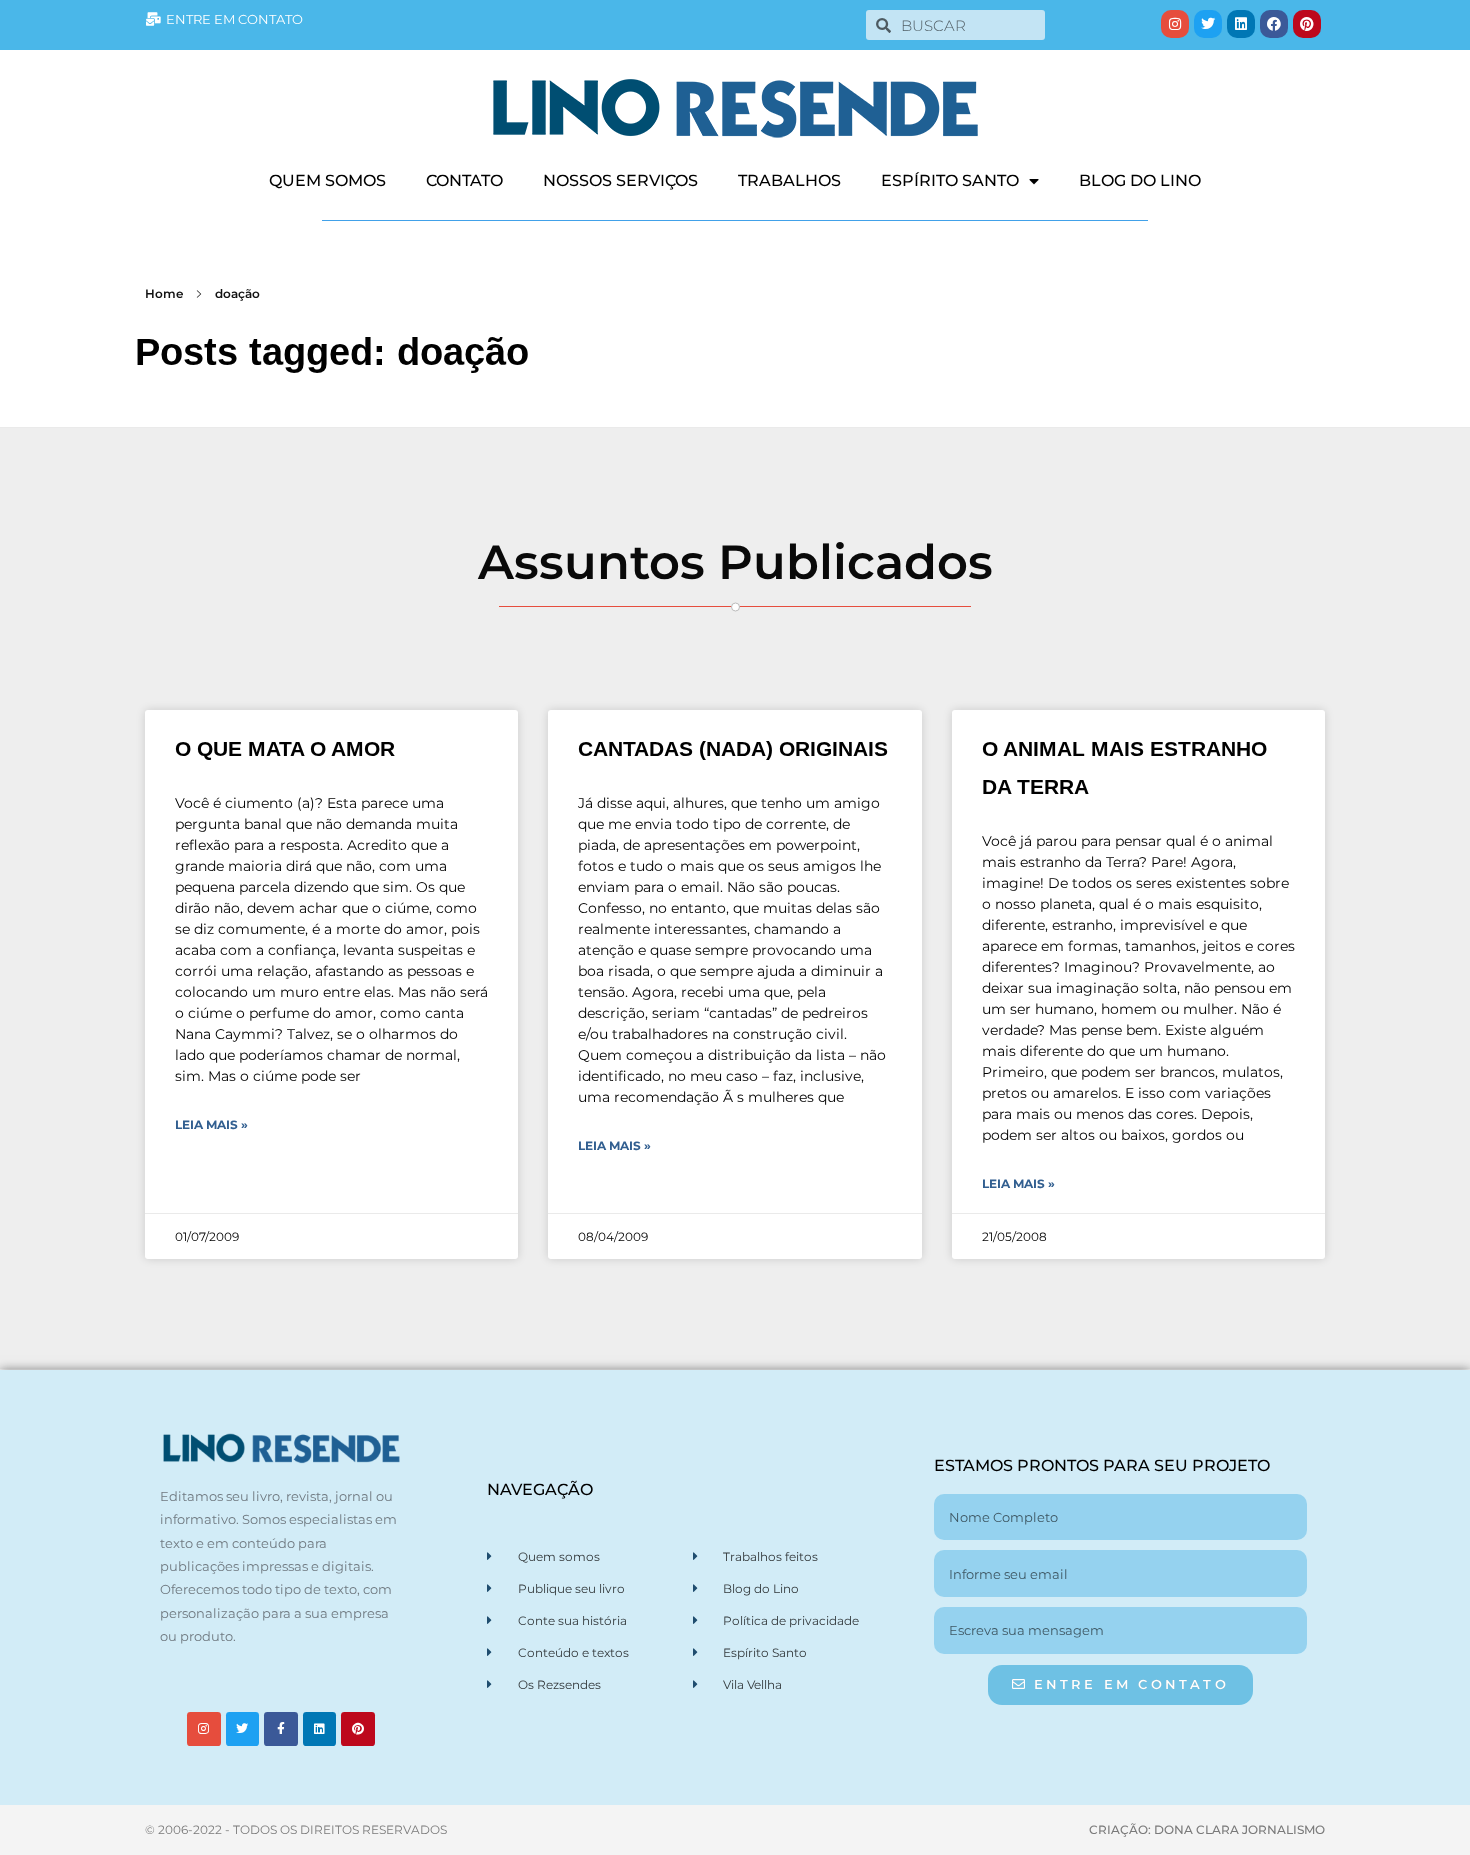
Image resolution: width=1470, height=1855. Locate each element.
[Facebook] (1274, 24)
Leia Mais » (211, 1124)
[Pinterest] (1307, 24)
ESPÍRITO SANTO (950, 180)
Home (164, 293)
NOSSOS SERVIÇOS (620, 180)
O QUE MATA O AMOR (285, 748)
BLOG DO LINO (1140, 180)
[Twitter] (1208, 24)
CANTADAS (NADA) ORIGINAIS (733, 748)
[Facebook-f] (281, 1729)
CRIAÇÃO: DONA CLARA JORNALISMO (1207, 1829)
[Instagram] (1175, 24)
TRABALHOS (789, 180)
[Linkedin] (1241, 24)
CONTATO (464, 180)
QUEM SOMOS (327, 180)
